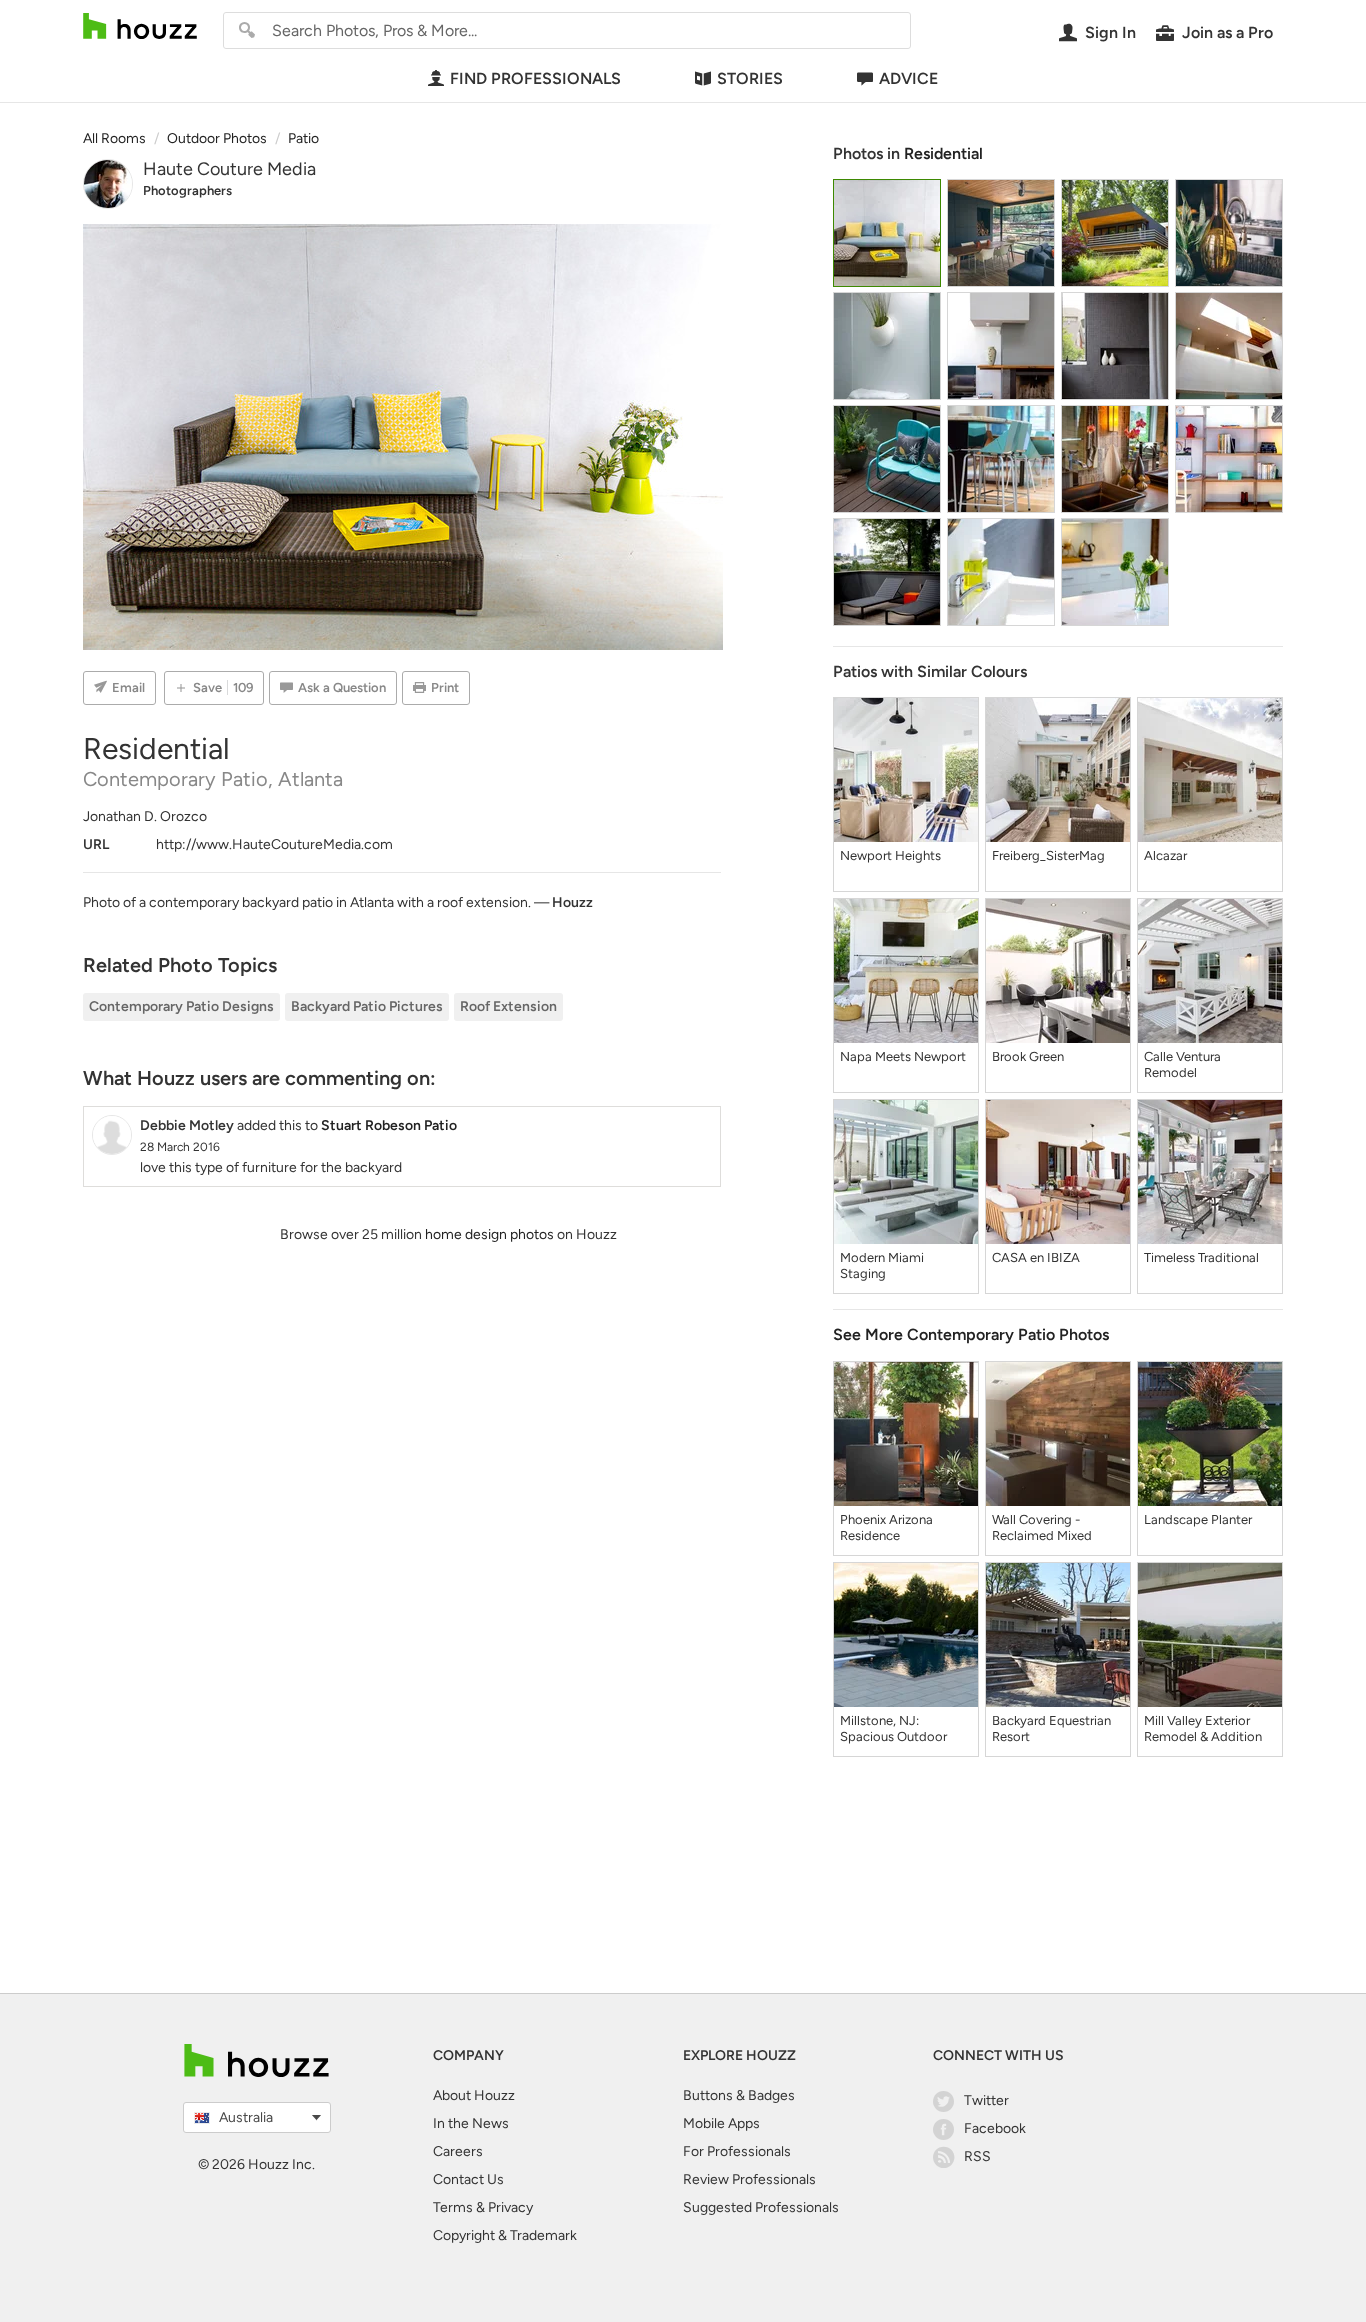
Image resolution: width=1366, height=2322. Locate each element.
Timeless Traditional (1201, 1257)
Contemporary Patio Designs (181, 1006)
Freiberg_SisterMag (1048, 855)
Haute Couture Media (229, 169)
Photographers (187, 190)
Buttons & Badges (739, 2095)
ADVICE (908, 78)
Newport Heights (890, 855)
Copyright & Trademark (505, 2235)
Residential (943, 153)
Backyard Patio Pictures (367, 1006)
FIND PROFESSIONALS (535, 78)
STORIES (750, 78)
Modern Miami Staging (882, 1265)
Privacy (510, 2207)
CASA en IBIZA (1036, 1257)
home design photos (489, 1234)
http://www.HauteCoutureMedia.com (274, 844)
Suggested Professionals (761, 2207)
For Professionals (737, 2151)
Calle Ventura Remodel (1182, 1064)
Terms (453, 2207)
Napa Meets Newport (903, 1056)
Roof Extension (508, 1006)
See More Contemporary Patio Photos (971, 1334)
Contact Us (468, 2179)
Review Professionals (749, 2179)
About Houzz (474, 2095)
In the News (471, 2123)
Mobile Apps (721, 2123)
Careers (458, 2151)
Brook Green (1028, 1056)
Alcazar (1165, 855)
